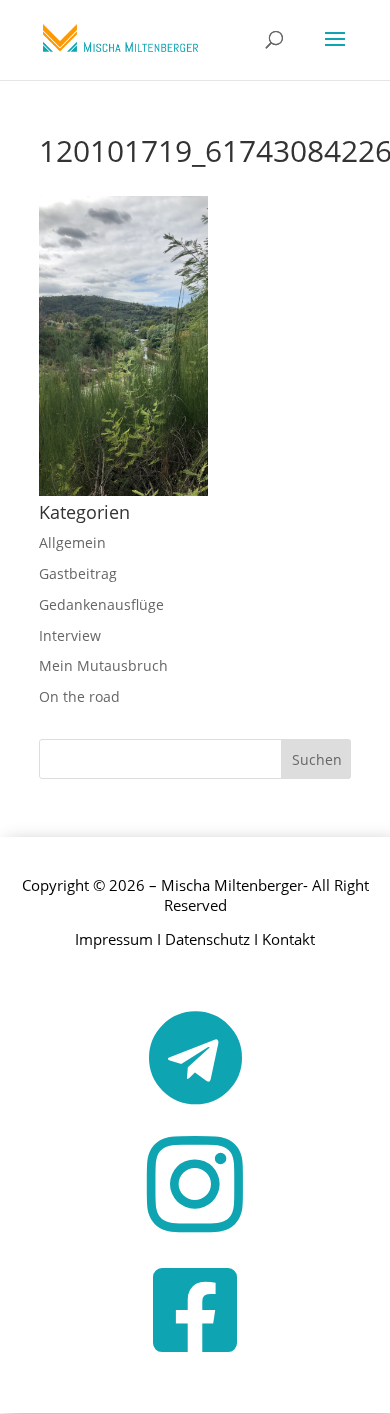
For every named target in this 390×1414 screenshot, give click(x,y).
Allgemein (72, 542)
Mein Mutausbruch (103, 665)
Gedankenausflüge (101, 604)
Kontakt (288, 939)
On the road (79, 696)
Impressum (114, 939)
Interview (70, 635)
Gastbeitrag (78, 573)
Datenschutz (207, 939)
